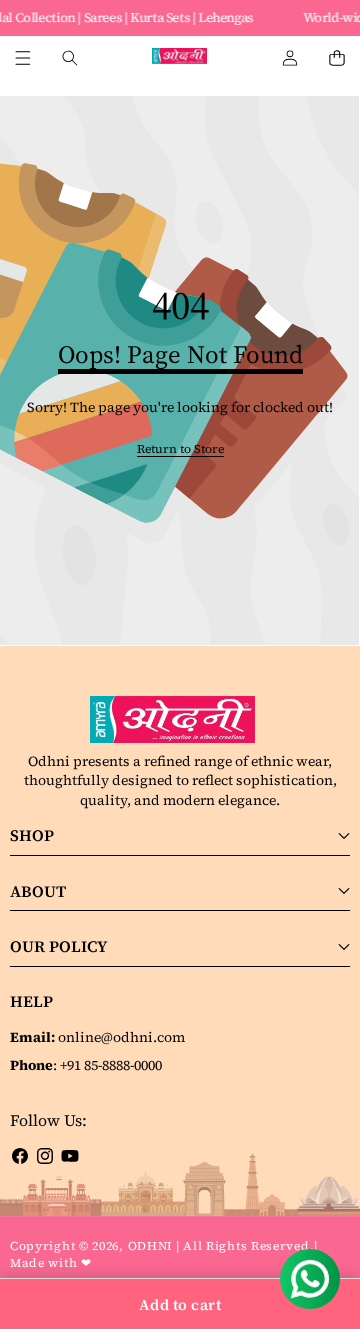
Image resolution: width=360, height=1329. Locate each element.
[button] (336, 58)
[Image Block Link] (180, 720)
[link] (180, 449)
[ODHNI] (179, 58)
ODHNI (151, 1246)
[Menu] (22, 58)
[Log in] (289, 58)
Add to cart (180, 1304)
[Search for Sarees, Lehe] (69, 58)
